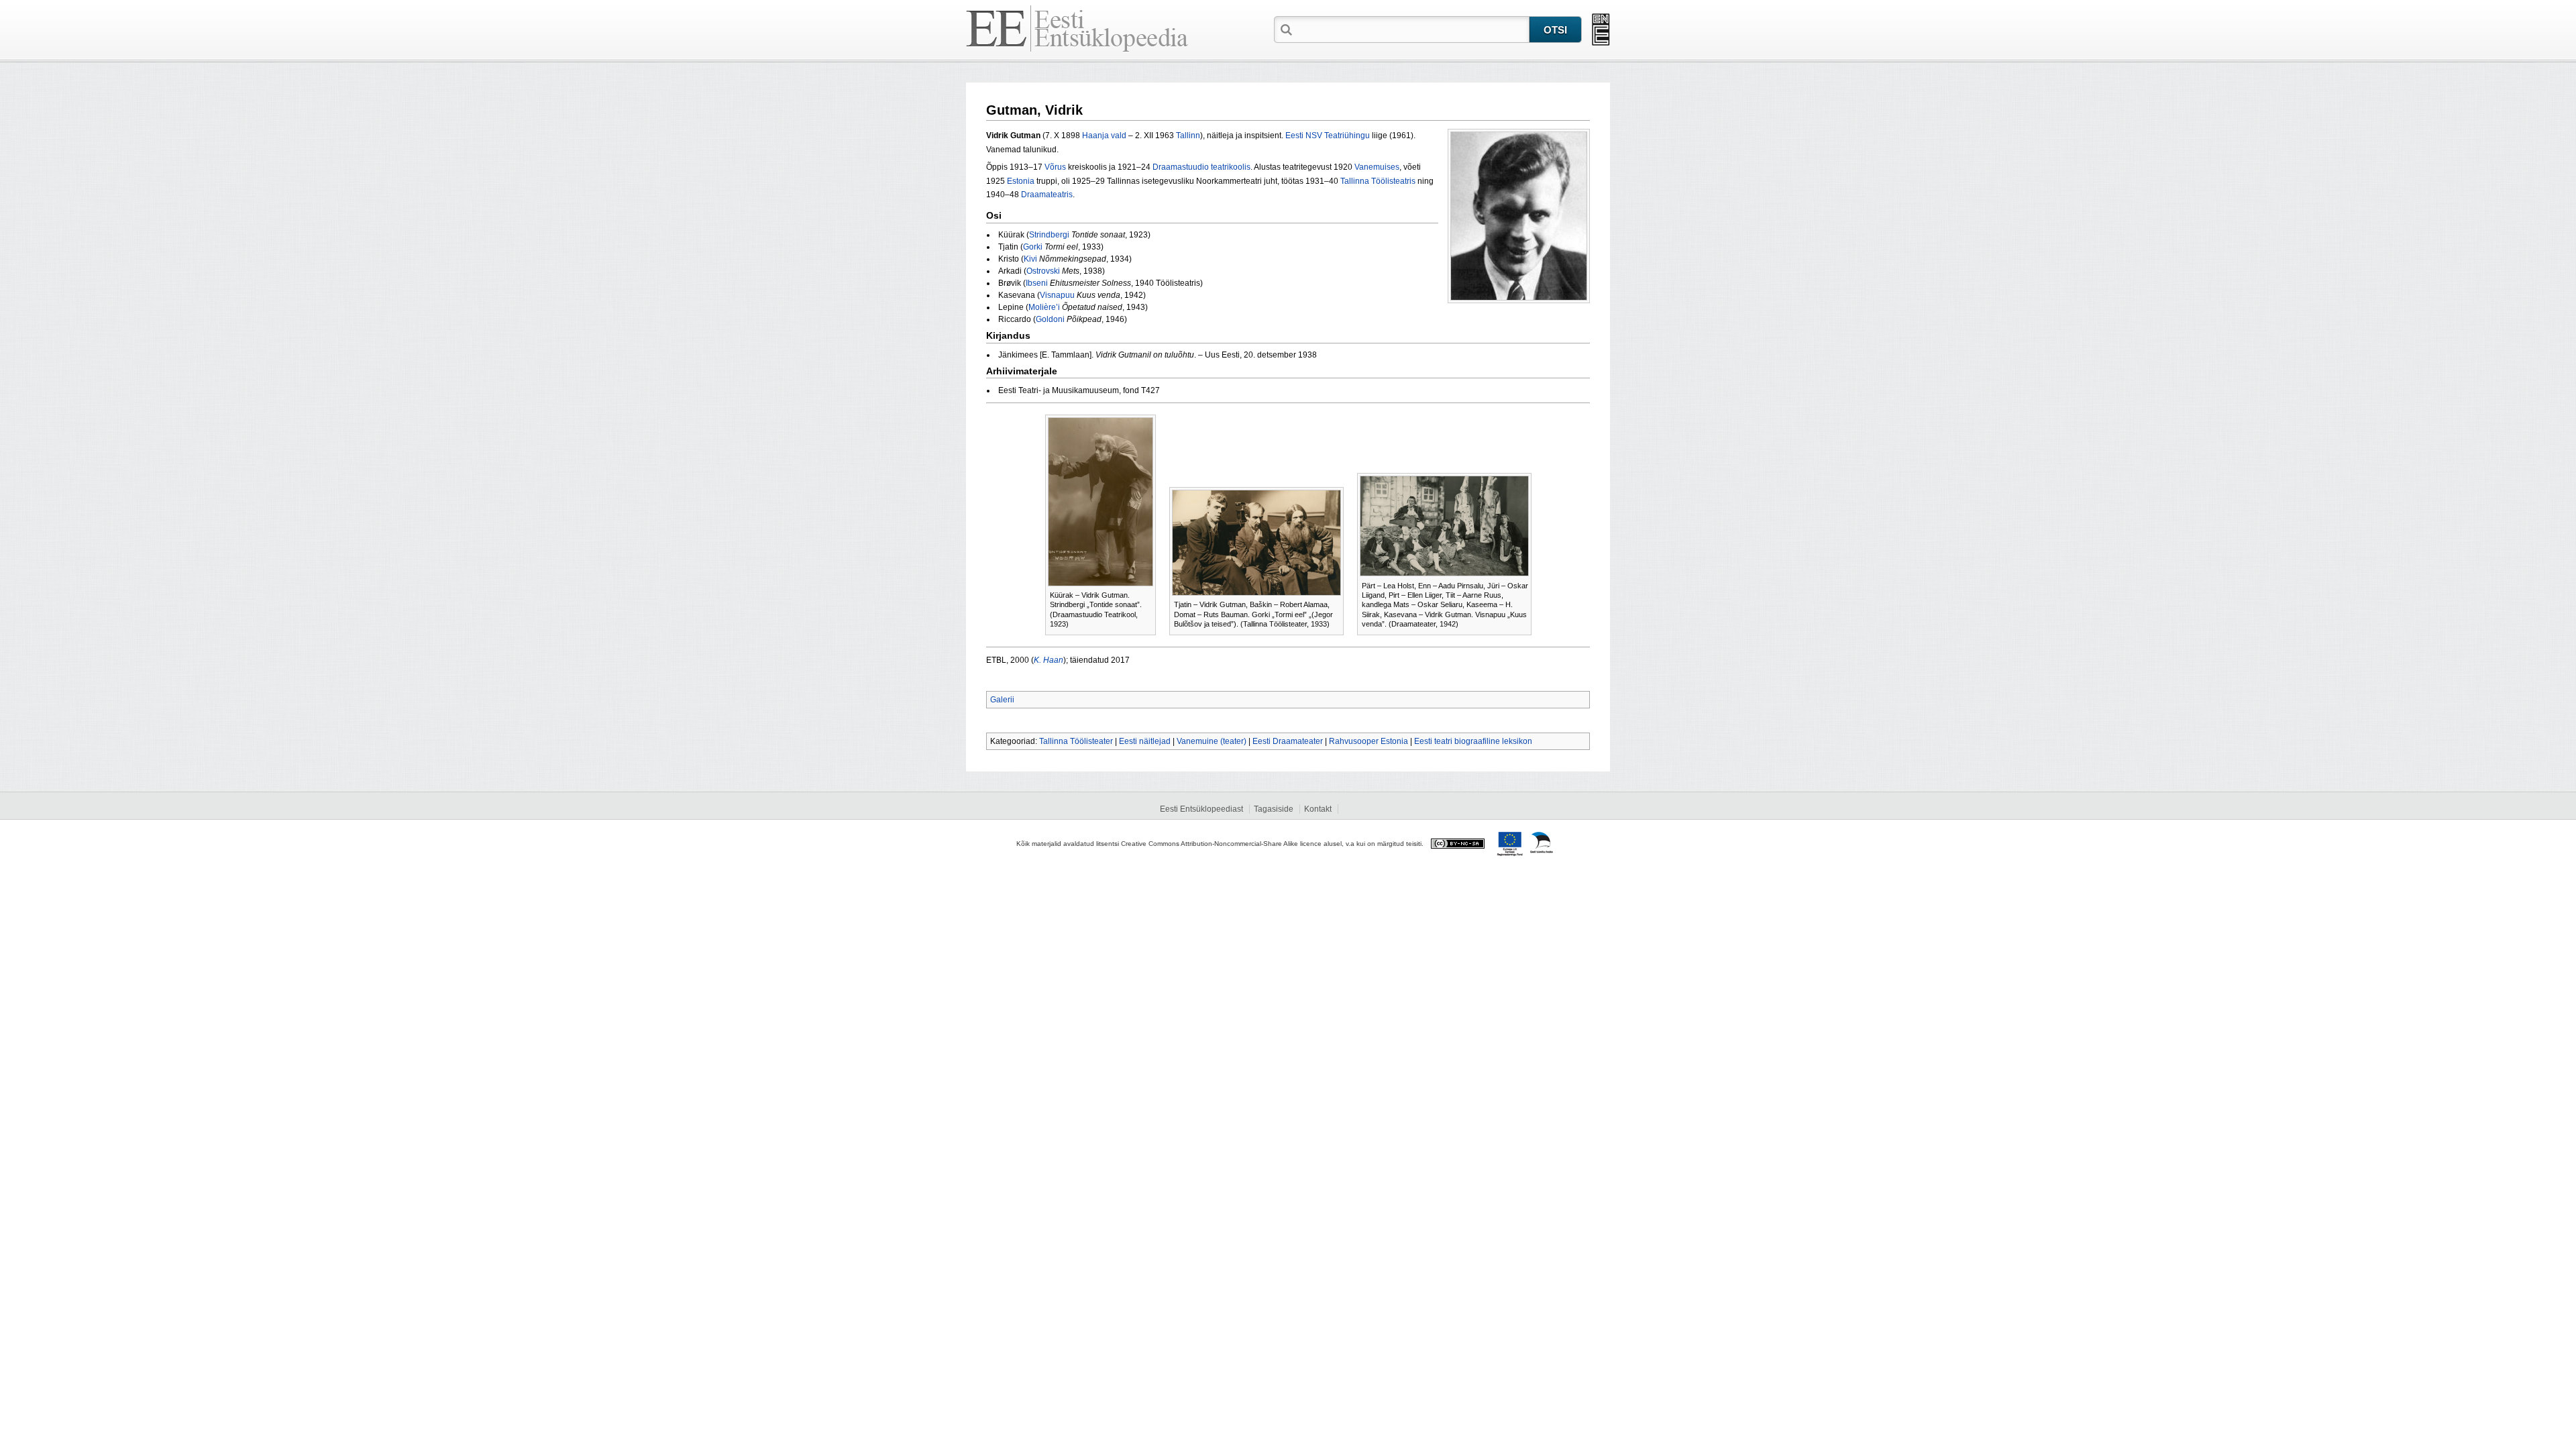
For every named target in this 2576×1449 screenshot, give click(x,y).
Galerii (1002, 700)
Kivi (1030, 259)
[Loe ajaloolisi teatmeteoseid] (1601, 30)
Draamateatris (1047, 195)
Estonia (1021, 181)
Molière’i (1044, 307)
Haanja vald (1104, 136)
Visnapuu (1057, 295)
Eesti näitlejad (1145, 741)
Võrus (1055, 167)
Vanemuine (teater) (1212, 741)
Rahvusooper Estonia (1368, 741)
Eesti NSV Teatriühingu (1328, 136)
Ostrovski (1043, 271)
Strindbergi (1049, 235)
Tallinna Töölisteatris (1378, 181)
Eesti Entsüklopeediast (1201, 809)
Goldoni (1050, 319)
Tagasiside (1274, 809)
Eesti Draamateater (1288, 741)
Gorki (1033, 247)
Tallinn (1188, 136)
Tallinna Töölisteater (1076, 741)
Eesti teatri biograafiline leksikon (1473, 741)
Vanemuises (1377, 167)
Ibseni (1037, 283)
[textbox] (1412, 29)
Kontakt (1318, 809)
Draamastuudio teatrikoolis (1201, 167)
